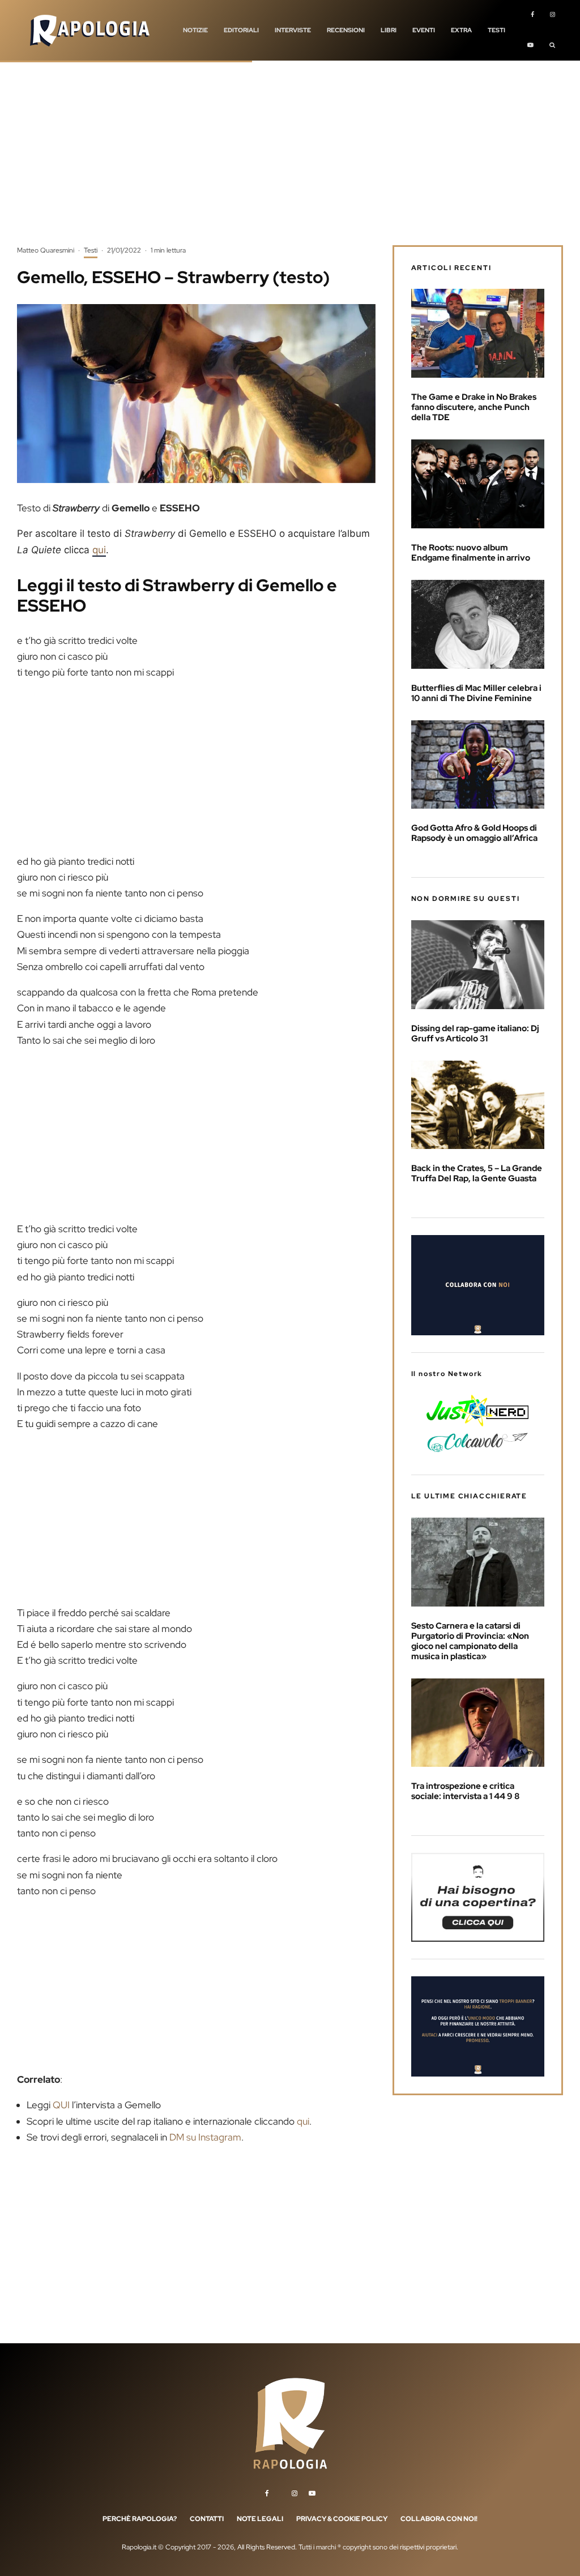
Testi (496, 30)
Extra (461, 30)
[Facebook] (532, 15)
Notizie (195, 30)
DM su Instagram (205, 2137)
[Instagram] (553, 15)
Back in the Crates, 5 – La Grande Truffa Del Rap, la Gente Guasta (477, 1173)
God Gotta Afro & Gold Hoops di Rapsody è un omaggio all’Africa (474, 833)
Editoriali (241, 30)
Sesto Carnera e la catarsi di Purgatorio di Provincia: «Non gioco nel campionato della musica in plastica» (470, 1641)
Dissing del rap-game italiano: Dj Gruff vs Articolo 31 (475, 1033)
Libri (389, 30)
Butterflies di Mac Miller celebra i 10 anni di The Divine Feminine (476, 693)
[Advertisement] (290, 161)
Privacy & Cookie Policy (342, 2519)
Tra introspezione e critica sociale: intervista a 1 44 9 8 (466, 1791)
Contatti (207, 2519)
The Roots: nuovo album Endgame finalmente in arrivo (471, 553)
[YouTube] (530, 46)
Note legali (260, 2519)
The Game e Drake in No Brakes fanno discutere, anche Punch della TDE (474, 407)
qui (99, 550)
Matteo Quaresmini (46, 250)
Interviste (293, 30)
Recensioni (346, 30)
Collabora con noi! (439, 2519)
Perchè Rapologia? (140, 2519)
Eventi (424, 30)
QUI (61, 2105)
